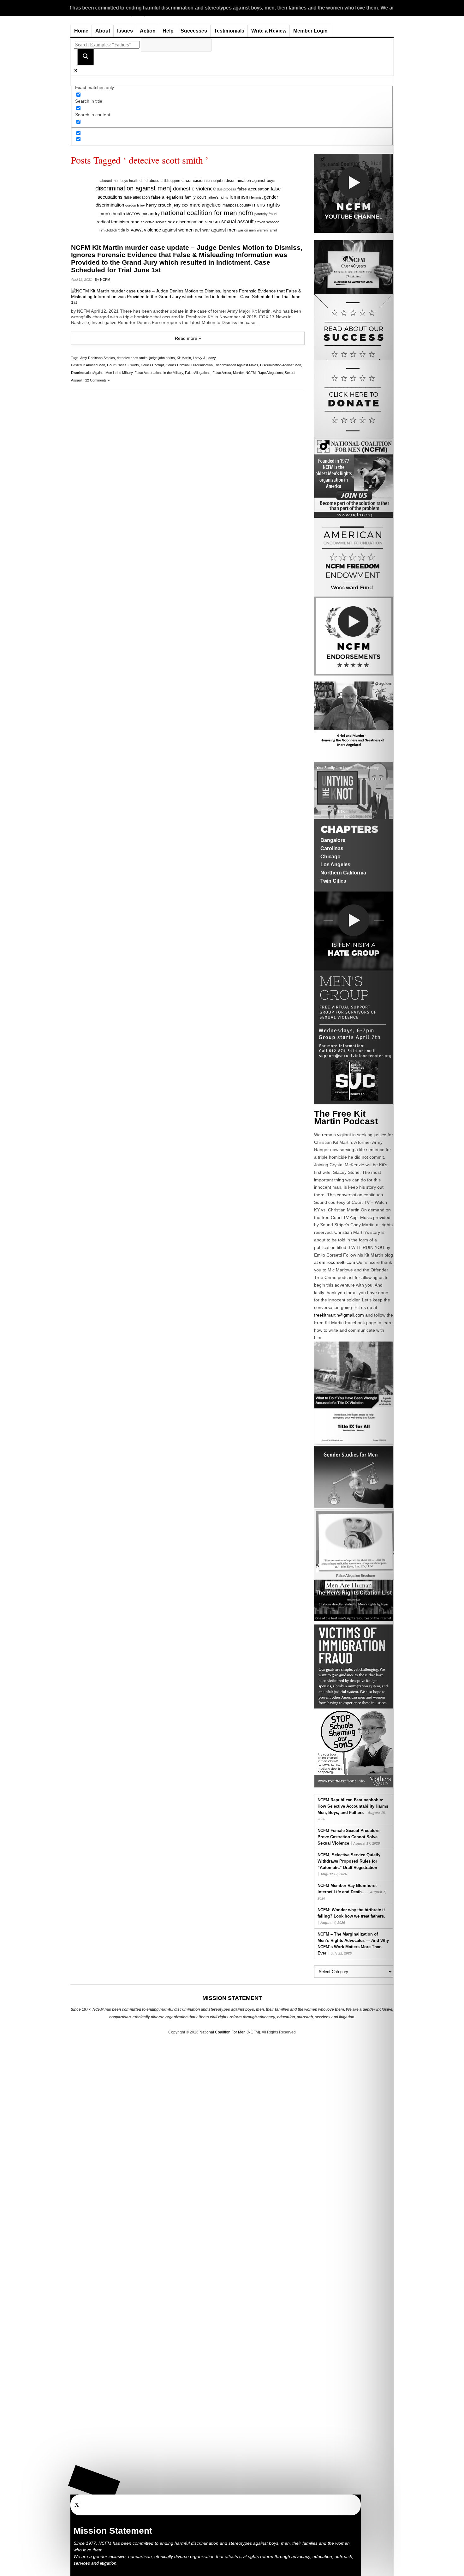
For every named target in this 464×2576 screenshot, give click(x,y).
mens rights (266, 205)
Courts (134, 365)
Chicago (330, 857)
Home (81, 31)
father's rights (218, 197)
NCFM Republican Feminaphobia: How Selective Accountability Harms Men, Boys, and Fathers (353, 1806)
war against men (219, 230)
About (103, 31)
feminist (257, 197)
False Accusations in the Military (159, 373)
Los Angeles (335, 865)
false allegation (137, 197)
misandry (151, 214)
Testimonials (229, 31)
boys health (129, 181)
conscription (215, 181)
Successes (194, 31)
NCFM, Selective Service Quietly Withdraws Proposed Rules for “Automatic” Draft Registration (349, 1861)
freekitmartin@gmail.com (339, 1315)
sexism (212, 222)
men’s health (112, 214)
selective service (154, 222)
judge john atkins (162, 358)
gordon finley (135, 205)
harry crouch (159, 205)
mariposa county (237, 205)
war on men (247, 230)
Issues (125, 31)
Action (148, 31)
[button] (94, 2483)
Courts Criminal (178, 365)
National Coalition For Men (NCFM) (230, 2032)
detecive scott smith (132, 358)
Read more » (188, 338)
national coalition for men (199, 213)
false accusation (253, 189)
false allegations (167, 197)
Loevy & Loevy (204, 358)
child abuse (149, 181)
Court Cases (117, 365)
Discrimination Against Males (236, 365)
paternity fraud (265, 214)
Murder (238, 373)
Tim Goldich (108, 230)
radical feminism (113, 222)
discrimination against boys (251, 180)
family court (195, 197)
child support (170, 181)
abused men (110, 181)
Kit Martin (184, 358)
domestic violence (194, 189)
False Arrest (222, 373)
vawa (137, 230)
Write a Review (269, 31)
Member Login (310, 31)
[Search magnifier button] (86, 57)
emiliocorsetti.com (337, 1262)
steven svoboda (267, 222)
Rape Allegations (270, 373)
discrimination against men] (134, 188)
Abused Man (95, 365)
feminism (240, 197)
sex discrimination (186, 222)
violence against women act (173, 230)
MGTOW (133, 214)
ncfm (246, 213)
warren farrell (267, 230)
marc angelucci (205, 205)
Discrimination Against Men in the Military (102, 373)
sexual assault (237, 222)
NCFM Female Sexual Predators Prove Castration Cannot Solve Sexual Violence (348, 1837)
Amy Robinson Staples (98, 358)
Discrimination (202, 365)
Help (168, 31)
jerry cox (181, 205)
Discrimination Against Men (281, 365)
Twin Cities (333, 881)
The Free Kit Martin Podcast (346, 1117)
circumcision (193, 180)
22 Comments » (97, 380)
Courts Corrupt (152, 365)
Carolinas (332, 848)
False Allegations (198, 373)
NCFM (105, 279)
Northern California (343, 873)
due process (226, 189)
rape (135, 222)
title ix (124, 230)
